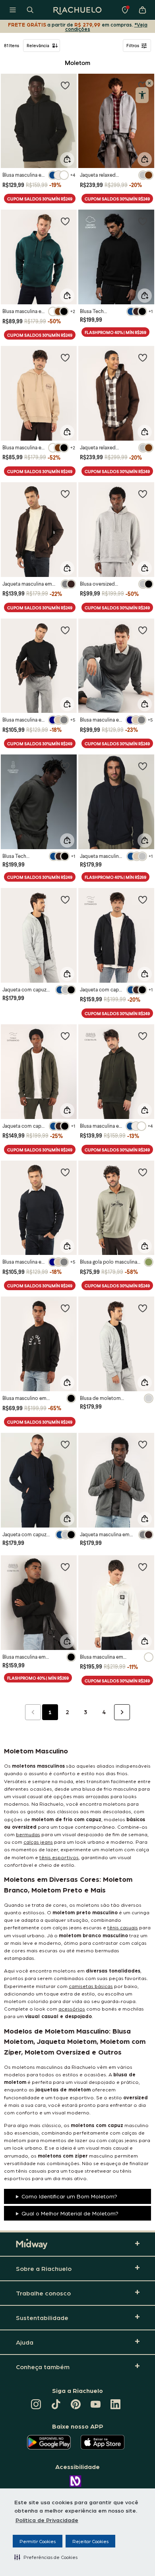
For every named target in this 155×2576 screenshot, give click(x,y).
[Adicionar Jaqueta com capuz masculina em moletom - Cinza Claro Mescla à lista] (65, 899)
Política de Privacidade (47, 2520)
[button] (46, 2557)
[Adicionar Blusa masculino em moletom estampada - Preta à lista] (65, 1308)
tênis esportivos (59, 1857)
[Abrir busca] (30, 10)
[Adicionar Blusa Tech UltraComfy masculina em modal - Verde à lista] (65, 766)
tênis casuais (123, 1927)
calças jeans (38, 1842)
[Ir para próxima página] (122, 1712)
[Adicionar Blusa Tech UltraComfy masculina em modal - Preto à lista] (143, 221)
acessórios (72, 2008)
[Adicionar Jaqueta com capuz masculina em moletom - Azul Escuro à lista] (65, 1444)
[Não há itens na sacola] (142, 10)
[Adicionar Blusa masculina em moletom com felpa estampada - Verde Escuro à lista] (65, 221)
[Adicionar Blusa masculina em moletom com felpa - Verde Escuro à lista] (143, 1036)
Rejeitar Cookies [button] (90, 2541)
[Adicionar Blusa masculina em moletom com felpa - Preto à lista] (65, 85)
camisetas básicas (91, 1986)
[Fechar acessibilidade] (149, 83)
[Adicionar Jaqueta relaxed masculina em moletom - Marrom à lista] (143, 357)
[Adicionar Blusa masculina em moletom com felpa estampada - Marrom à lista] (65, 357)
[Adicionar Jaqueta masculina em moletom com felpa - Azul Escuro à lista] (143, 766)
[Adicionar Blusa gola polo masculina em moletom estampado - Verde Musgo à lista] (143, 1172)
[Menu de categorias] (13, 10)
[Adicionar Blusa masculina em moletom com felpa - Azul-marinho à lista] (65, 1172)
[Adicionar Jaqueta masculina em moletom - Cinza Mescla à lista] (143, 1444)
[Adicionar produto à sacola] (67, 159)
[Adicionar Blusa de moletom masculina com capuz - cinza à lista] (143, 1308)
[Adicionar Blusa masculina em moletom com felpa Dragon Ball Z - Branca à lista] (143, 1567)
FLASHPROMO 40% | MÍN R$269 (115, 332)
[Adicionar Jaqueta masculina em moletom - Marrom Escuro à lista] (65, 494)
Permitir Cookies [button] (38, 2541)
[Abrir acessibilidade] (142, 95)
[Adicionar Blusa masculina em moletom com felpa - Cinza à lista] (143, 630)
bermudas (28, 1834)
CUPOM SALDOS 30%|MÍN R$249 (40, 199)
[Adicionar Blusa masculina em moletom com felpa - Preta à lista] (65, 1567)
